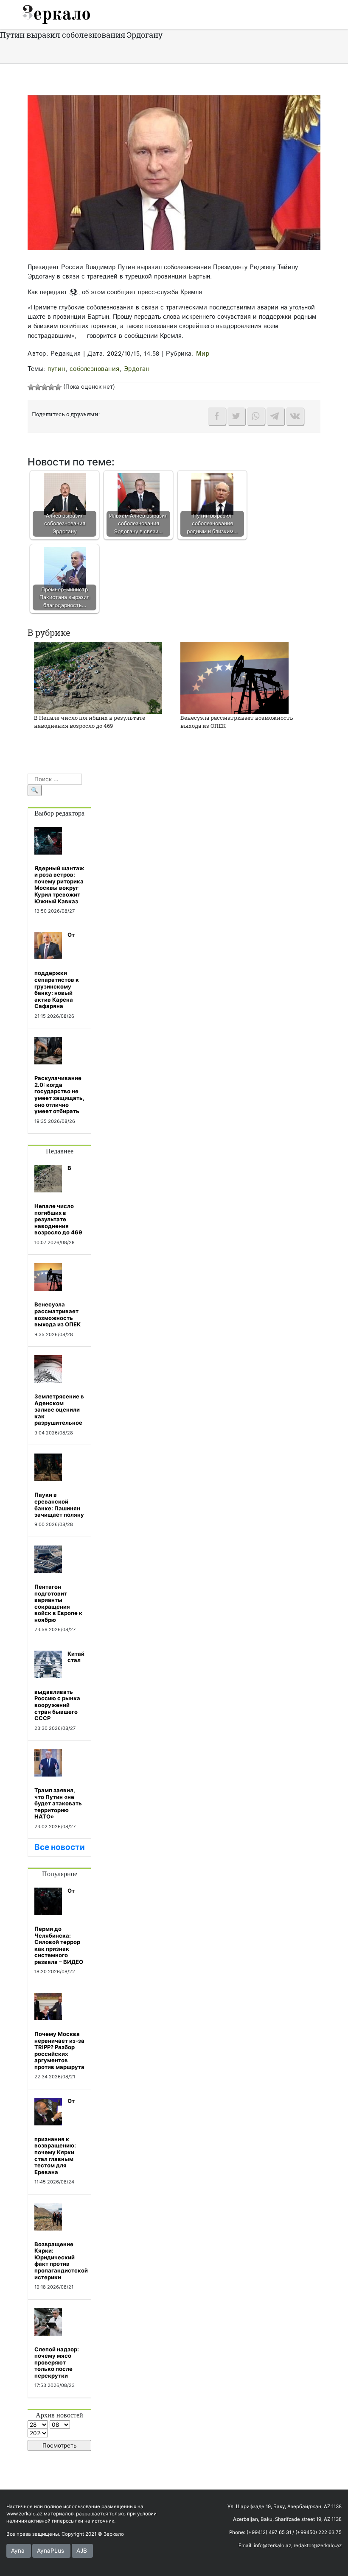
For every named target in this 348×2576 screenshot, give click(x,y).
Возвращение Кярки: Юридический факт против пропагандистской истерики (61, 2261)
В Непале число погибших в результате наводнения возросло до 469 (90, 722)
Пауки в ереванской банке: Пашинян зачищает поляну (59, 1505)
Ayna (18, 2551)
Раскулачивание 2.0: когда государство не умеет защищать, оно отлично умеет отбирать (59, 1094)
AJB (82, 2551)
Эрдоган (137, 369)
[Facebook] (217, 416)
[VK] (295, 416)
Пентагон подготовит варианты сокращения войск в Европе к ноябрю (58, 1603)
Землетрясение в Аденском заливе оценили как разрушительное (59, 1409)
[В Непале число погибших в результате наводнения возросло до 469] (98, 677)
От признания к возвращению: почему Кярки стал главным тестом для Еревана (55, 2136)
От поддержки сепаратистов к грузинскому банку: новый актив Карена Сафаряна (57, 970)
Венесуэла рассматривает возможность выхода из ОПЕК (58, 1314)
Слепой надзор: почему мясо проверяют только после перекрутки (57, 2362)
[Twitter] (236, 416)
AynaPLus (51, 2551)
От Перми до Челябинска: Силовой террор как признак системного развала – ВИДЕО (59, 1926)
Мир (203, 354)
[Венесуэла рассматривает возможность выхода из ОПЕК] (234, 677)
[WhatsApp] (256, 416)
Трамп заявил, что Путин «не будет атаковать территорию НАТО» (58, 1803)
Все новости (60, 1847)
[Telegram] (275, 416)
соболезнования (95, 369)
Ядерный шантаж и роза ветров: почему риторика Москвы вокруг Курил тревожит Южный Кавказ (59, 885)
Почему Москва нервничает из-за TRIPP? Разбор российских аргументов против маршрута (59, 2050)
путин (56, 369)
